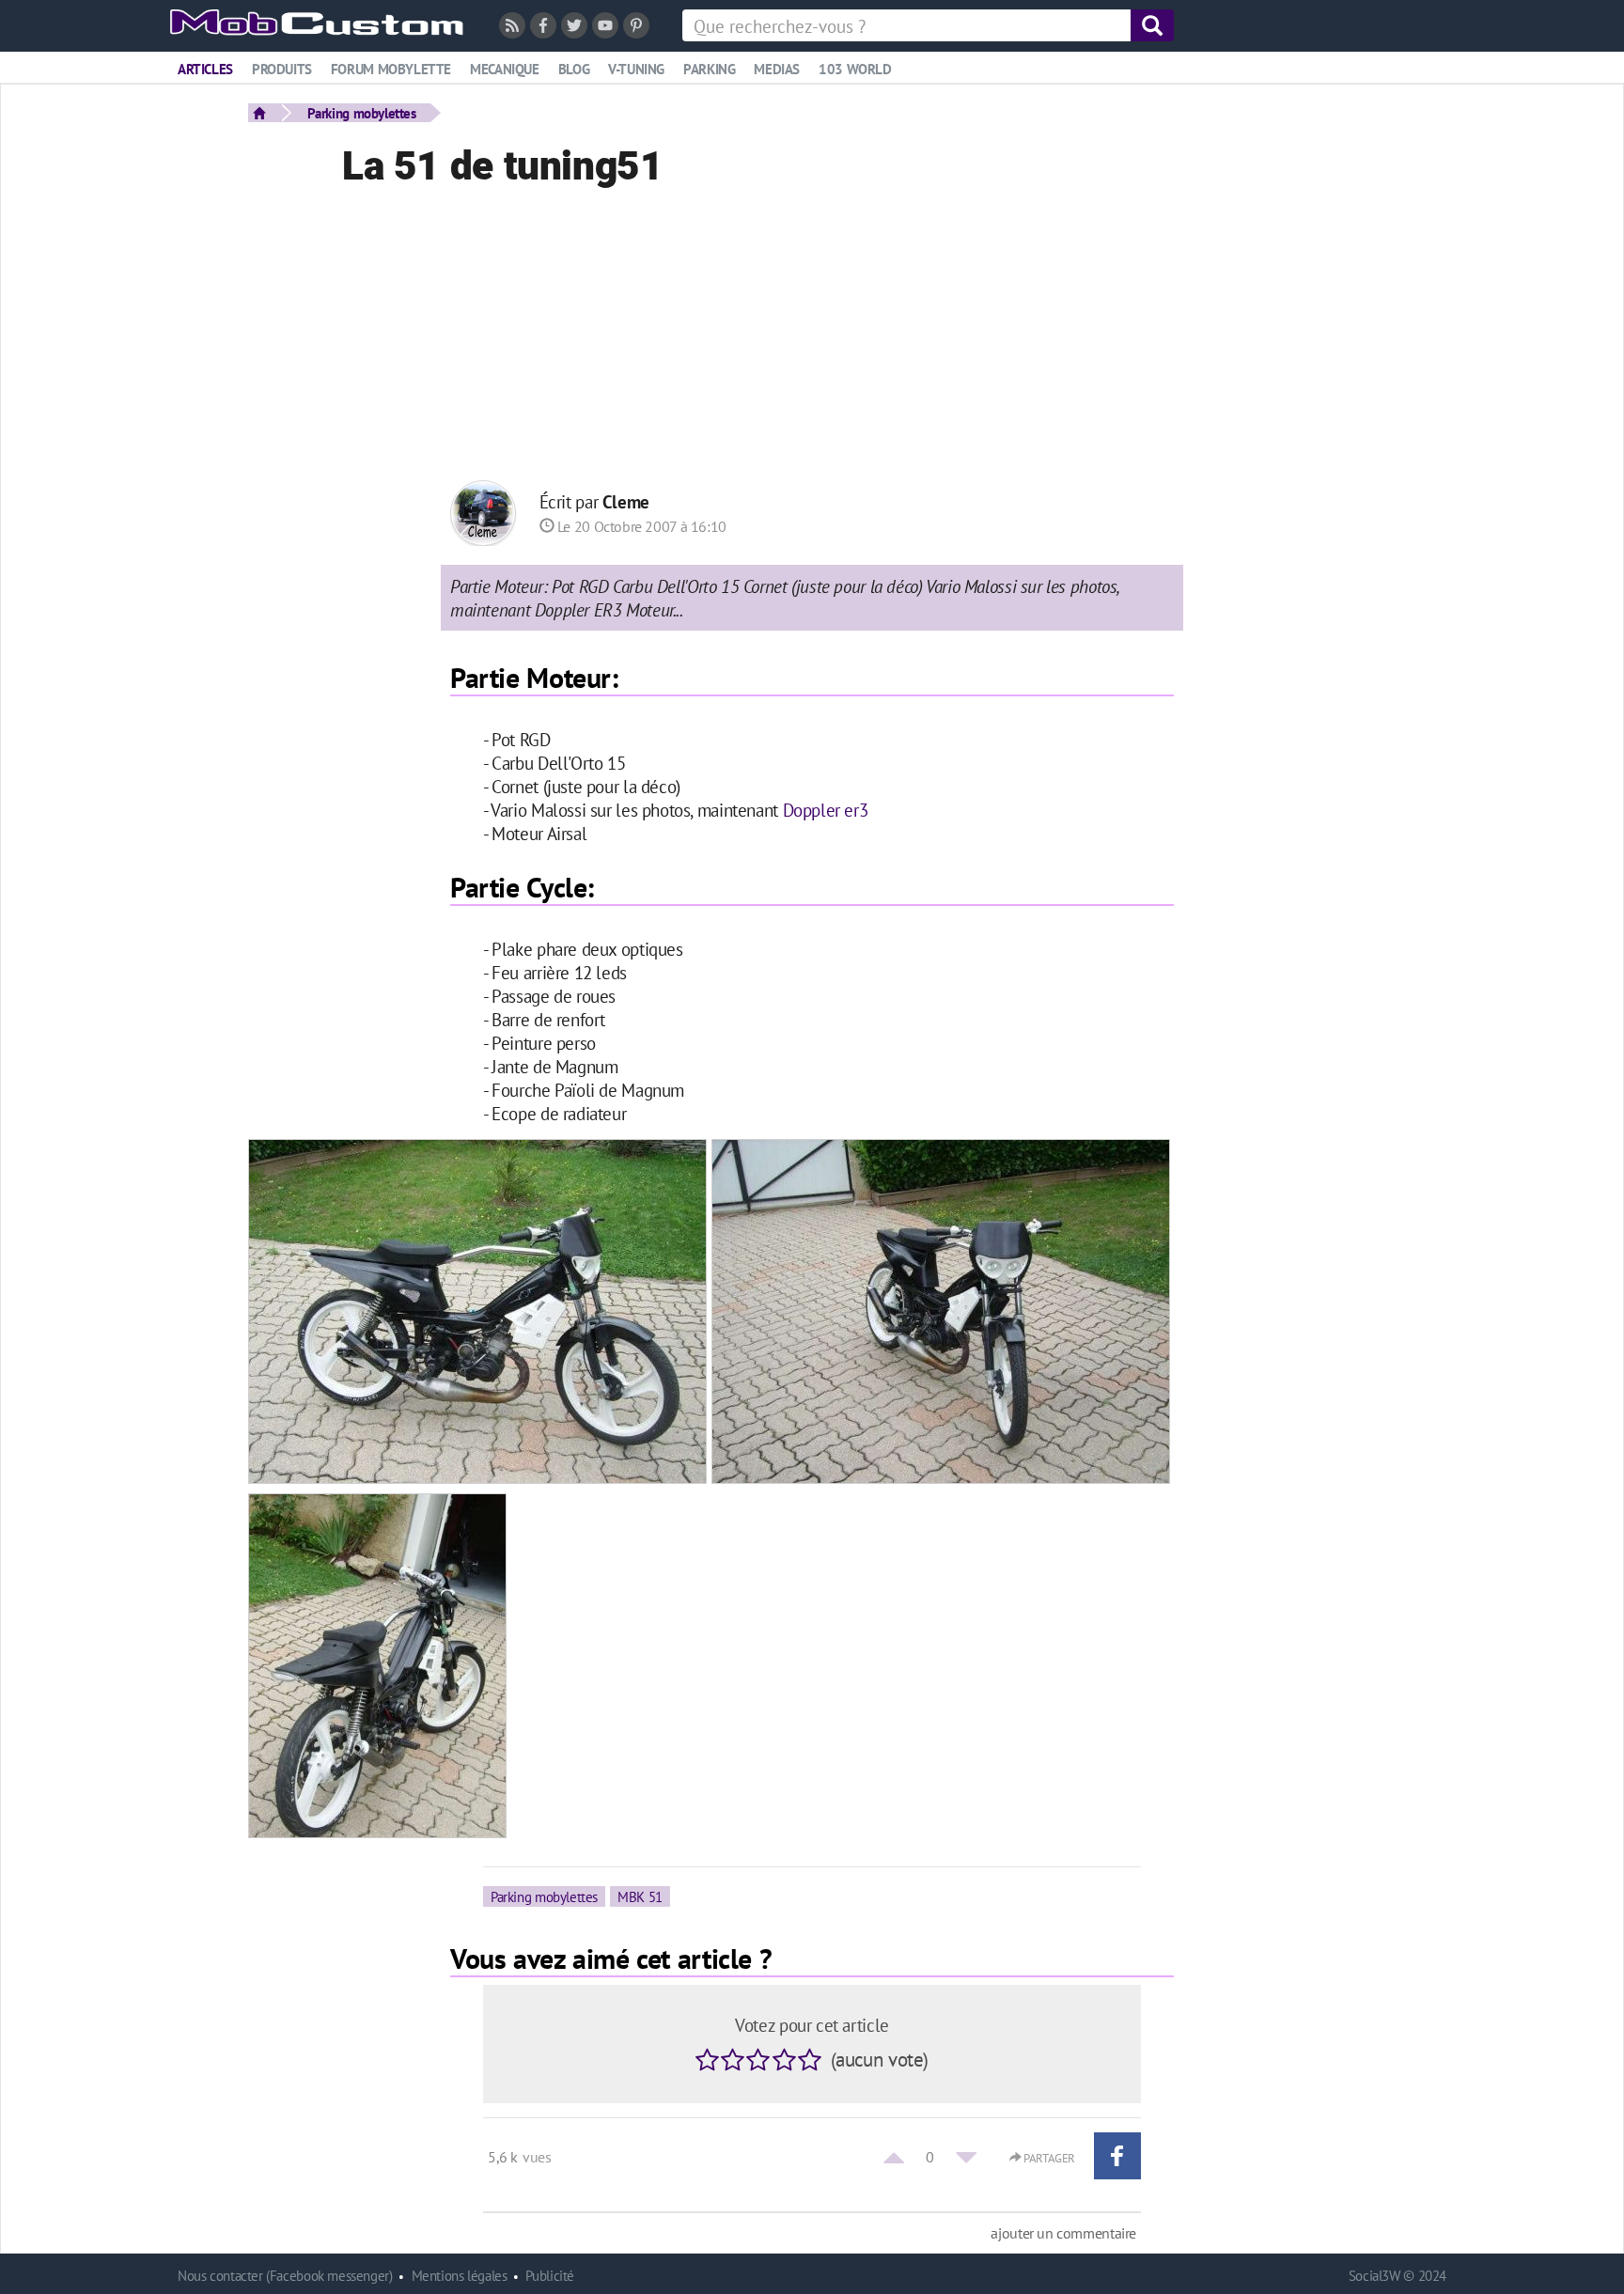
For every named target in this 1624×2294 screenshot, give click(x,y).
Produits (282, 69)
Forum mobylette (391, 69)
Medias (777, 69)
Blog (574, 69)
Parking (709, 69)
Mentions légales (460, 2276)
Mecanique (505, 69)
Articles (205, 69)
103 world (855, 69)
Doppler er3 (826, 810)
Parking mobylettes (362, 113)
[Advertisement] (812, 339)
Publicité (550, 2276)
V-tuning (636, 69)
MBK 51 (640, 1896)
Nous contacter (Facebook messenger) (285, 2276)
